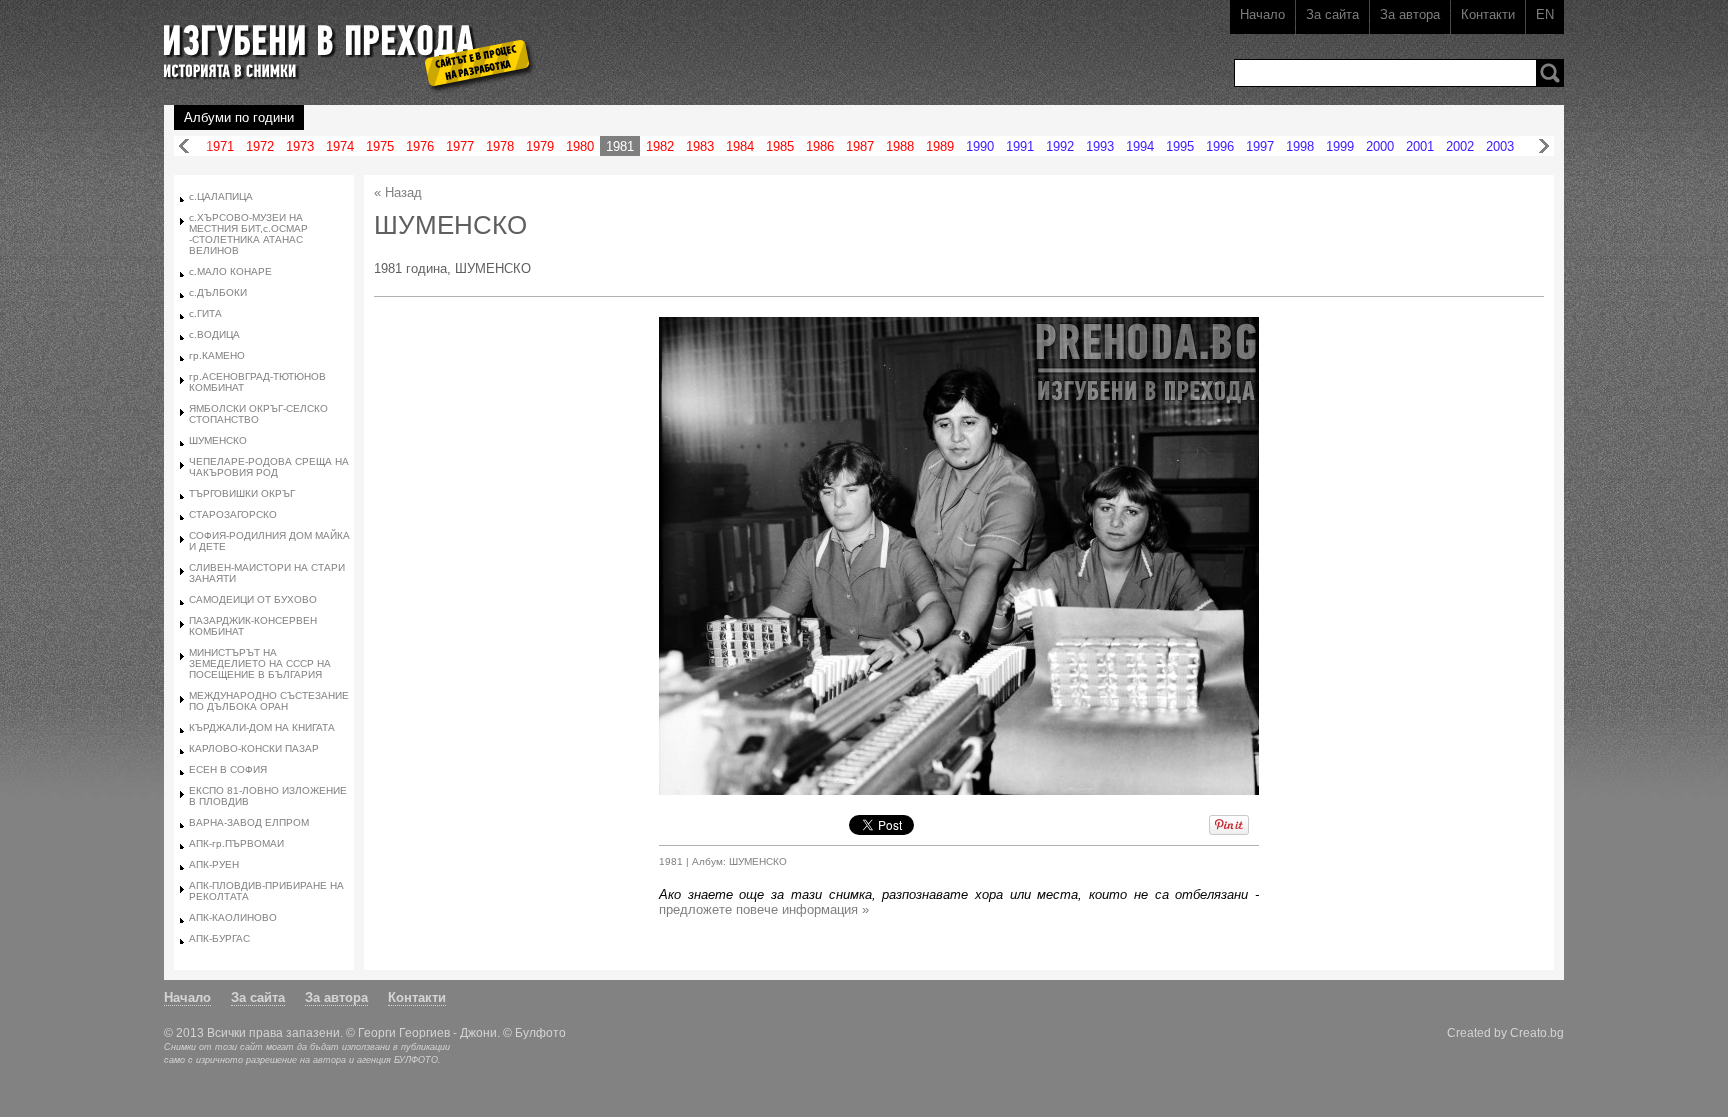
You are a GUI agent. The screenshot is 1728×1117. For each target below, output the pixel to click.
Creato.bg (1537, 1032)
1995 (1180, 146)
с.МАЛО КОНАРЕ (230, 271)
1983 (700, 146)
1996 (1220, 146)
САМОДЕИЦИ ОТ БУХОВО (253, 599)
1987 (860, 146)
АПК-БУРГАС (219, 938)
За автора (1410, 14)
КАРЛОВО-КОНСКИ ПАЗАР (254, 748)
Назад (184, 146)
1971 (220, 146)
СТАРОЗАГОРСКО (233, 514)
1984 (740, 146)
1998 (1300, 146)
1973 (300, 146)
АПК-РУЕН (214, 864)
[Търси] (1550, 73)
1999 (1340, 146)
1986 (820, 146)
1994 (1140, 146)
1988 (900, 146)
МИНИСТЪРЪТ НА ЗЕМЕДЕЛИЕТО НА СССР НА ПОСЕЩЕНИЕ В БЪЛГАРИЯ (260, 663)
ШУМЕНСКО (218, 440)
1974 (340, 146)
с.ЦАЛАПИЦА (221, 196)
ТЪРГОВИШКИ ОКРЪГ (242, 493)
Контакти (1488, 14)
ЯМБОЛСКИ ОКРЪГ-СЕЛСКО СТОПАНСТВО (258, 414)
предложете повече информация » (764, 909)
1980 (580, 146)
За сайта (1332, 14)
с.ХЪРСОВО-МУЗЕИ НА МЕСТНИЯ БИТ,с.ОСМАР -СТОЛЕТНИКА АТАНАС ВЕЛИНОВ (248, 234)
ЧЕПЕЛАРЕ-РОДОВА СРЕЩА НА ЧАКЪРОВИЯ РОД (269, 467)
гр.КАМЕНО (217, 355)
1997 (1260, 146)
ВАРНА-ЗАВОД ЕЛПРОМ (249, 822)
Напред (1544, 146)
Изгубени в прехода (340, 43)
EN (1545, 14)
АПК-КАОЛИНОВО (233, 917)
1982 (660, 146)
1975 (380, 146)
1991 (1020, 146)
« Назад (398, 192)
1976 (420, 146)
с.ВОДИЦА (214, 334)
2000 (1380, 146)
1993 (1100, 146)
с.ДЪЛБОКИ (218, 292)
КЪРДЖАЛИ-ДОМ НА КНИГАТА (262, 727)
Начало (1262, 14)
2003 (1500, 146)
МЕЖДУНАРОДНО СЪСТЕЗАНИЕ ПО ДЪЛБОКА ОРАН (269, 701)
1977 (460, 146)
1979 (540, 146)
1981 (620, 146)
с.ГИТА (205, 313)
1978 (500, 146)
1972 (260, 146)
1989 (940, 146)
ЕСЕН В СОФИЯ (228, 769)
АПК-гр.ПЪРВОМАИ (236, 843)
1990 (980, 146)
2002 (1460, 146)
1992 (1060, 146)
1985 (780, 146)
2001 (1420, 146)
